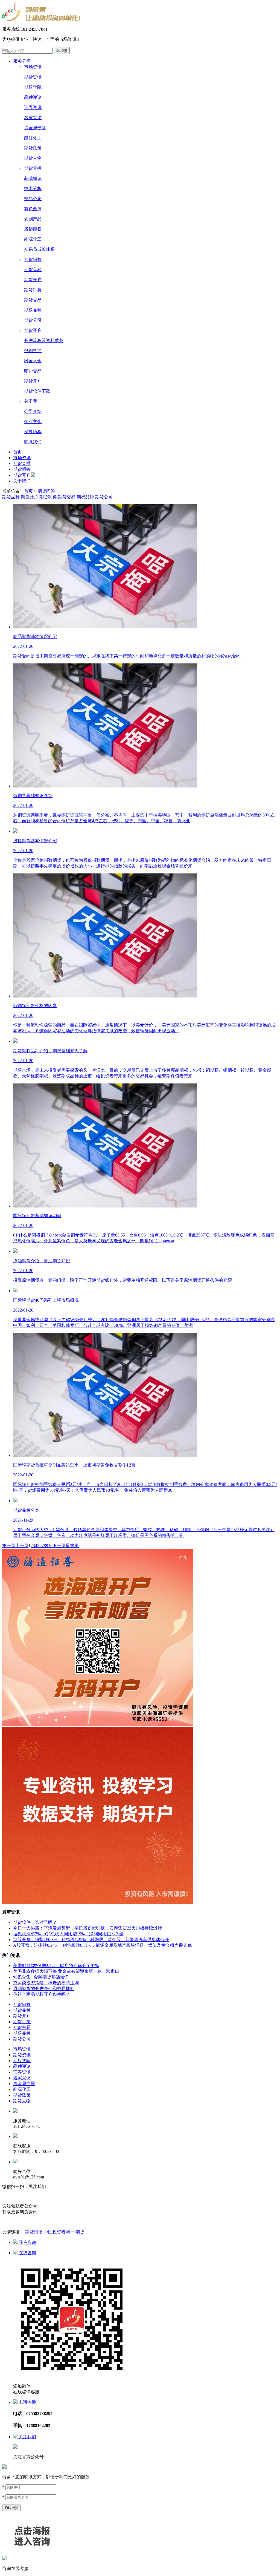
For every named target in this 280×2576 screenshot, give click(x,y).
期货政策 (33, 148)
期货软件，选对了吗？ (35, 1922)
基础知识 (33, 178)
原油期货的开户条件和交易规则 (44, 1989)
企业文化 (33, 422)
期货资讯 (33, 77)
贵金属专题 (35, 128)
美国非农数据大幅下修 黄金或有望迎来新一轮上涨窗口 (66, 1971)
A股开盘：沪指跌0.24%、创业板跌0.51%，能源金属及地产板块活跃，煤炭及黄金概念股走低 (103, 1945)
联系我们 (33, 442)
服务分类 (22, 61)
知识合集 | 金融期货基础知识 (41, 1977)
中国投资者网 (57, 2232)
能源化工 (33, 138)
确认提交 (11, 2508)
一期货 (78, 2232)
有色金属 (33, 209)
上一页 (22, 1546)
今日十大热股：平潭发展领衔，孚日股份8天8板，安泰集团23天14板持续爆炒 (87, 1928)
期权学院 (33, 87)
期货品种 (33, 270)
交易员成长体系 (39, 249)
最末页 (72, 1546)
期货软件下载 (37, 391)
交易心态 (33, 199)
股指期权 (33, 229)
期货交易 (33, 300)
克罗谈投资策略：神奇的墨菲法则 (46, 1983)
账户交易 (33, 371)
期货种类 (33, 290)
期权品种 (33, 310)
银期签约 (33, 351)
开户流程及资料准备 (44, 340)
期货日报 (34, 2232)
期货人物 (33, 158)
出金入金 (33, 361)
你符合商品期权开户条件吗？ (42, 1994)
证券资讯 (33, 107)
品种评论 (33, 97)
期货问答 (33, 259)
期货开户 (33, 280)
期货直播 (33, 168)
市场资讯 (33, 67)
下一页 (59, 1546)
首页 (17, 452)
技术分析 (33, 189)
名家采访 (33, 118)
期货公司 (33, 320)
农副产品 (33, 219)
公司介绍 (33, 411)
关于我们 (33, 401)
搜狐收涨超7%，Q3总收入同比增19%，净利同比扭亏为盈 (69, 1934)
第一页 (9, 1546)
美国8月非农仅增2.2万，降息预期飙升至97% (56, 1966)
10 (50, 1546)
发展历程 (33, 432)
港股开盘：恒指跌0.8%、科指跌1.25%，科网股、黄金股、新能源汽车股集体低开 (91, 1940)
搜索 (64, 51)
